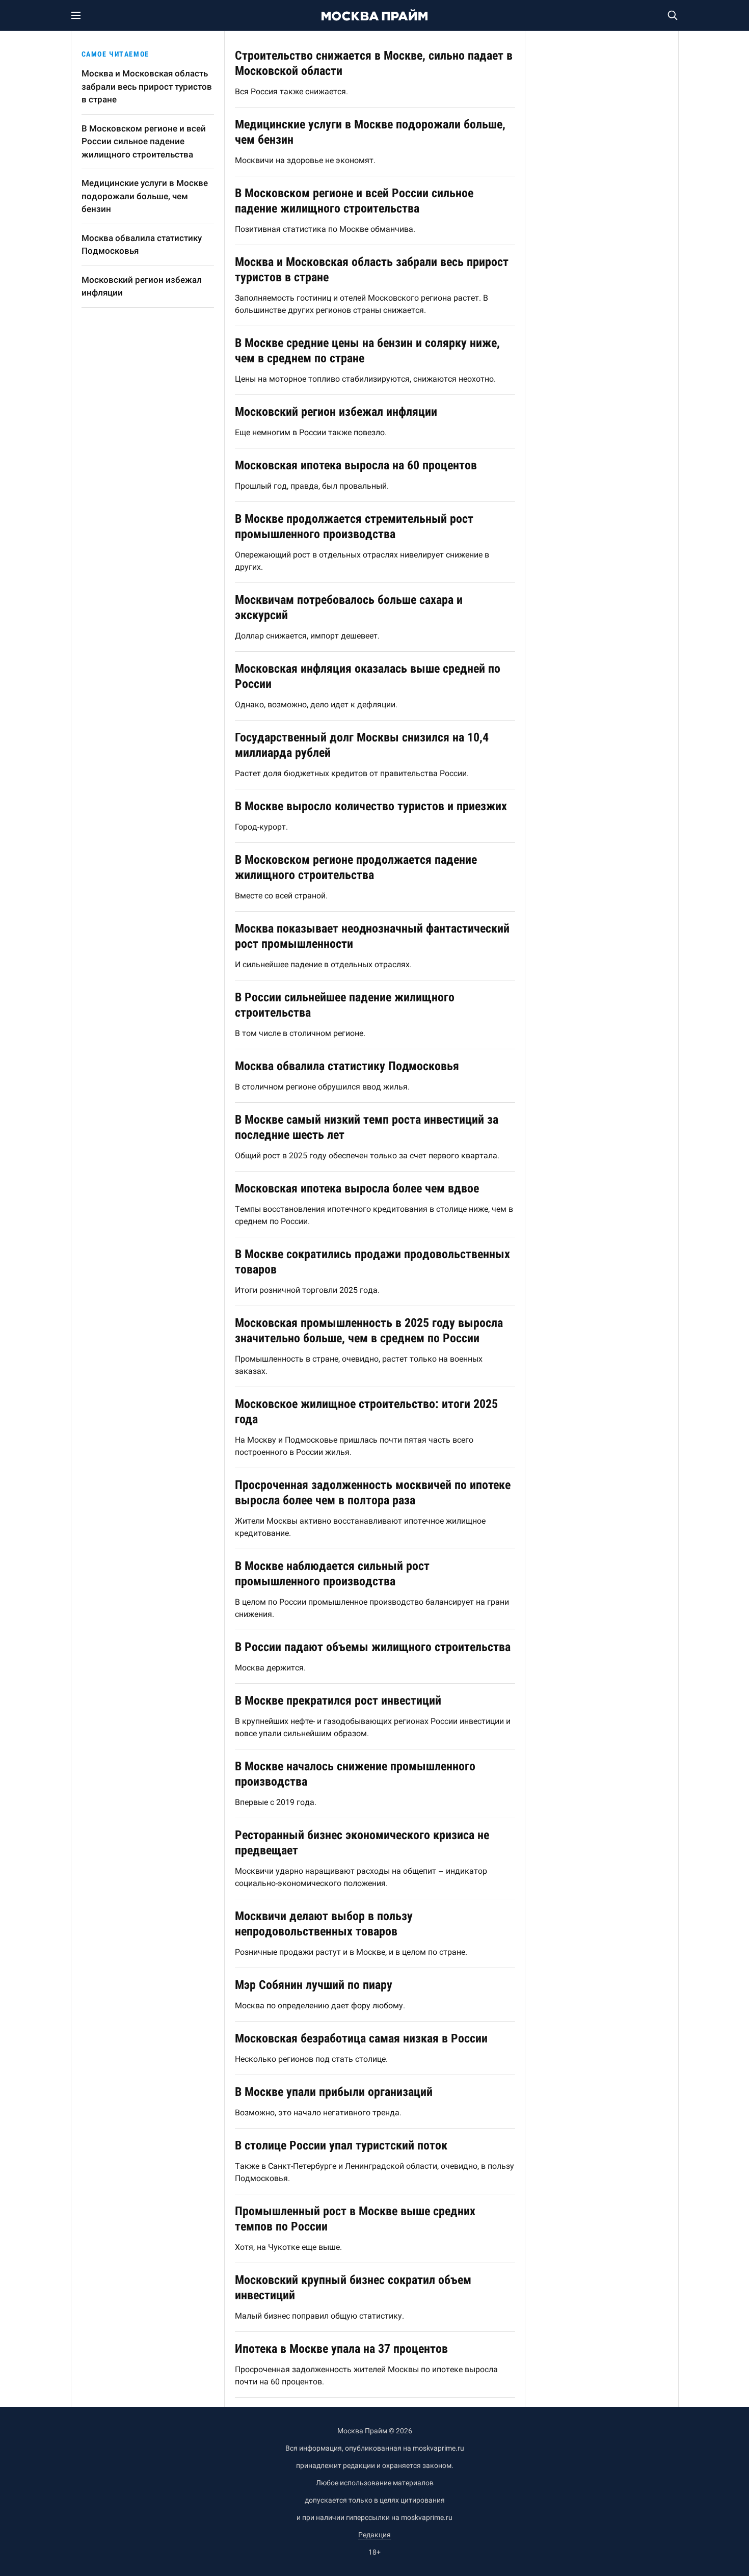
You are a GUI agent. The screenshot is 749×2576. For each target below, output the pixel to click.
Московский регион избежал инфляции (142, 286)
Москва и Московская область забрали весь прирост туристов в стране (147, 86)
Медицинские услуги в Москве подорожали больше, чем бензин (145, 196)
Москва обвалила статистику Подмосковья (142, 245)
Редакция (374, 2535)
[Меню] (82, 15)
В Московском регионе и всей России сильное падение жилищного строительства (144, 141)
